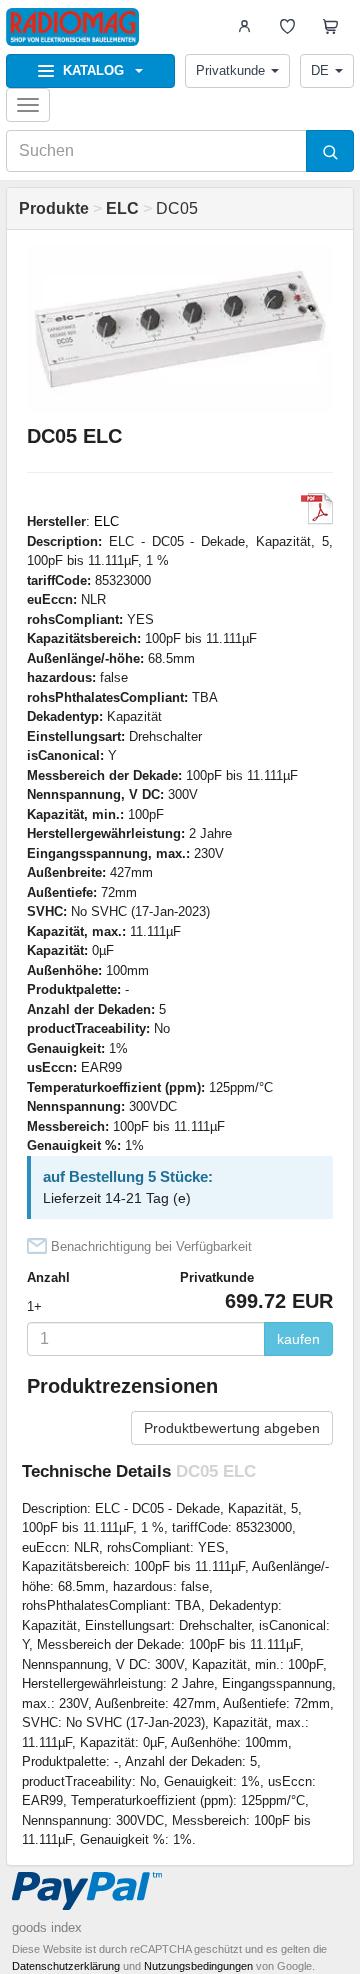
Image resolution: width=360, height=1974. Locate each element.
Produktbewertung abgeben (232, 1428)
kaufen (298, 1339)
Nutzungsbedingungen (198, 1966)
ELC (106, 521)
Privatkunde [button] (230, 70)
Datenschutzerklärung (66, 1966)
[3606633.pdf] (317, 509)
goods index (47, 1927)
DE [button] (320, 70)
